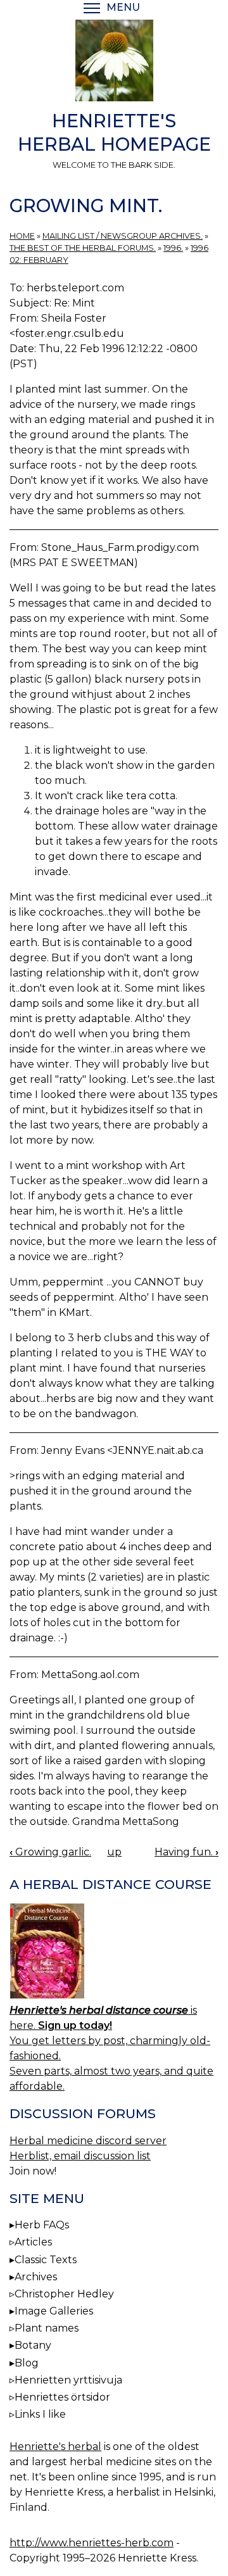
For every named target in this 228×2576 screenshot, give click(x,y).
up (114, 1852)
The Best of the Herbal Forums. (83, 248)
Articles (33, 2242)
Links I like (40, 2414)
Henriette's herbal (55, 2447)
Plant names (47, 2328)
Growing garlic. (50, 1852)
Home (22, 236)
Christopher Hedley (64, 2294)
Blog (27, 2363)
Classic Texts (46, 2260)
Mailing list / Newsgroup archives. (123, 236)
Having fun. (187, 1852)
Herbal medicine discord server (88, 2141)
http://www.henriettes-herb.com (92, 2543)
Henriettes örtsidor (62, 2397)
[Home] (114, 63)
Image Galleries (54, 2311)
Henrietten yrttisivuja (68, 2380)
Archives (36, 2277)
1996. (173, 248)
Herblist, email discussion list (80, 2156)
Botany (33, 2345)
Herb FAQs (42, 2225)
